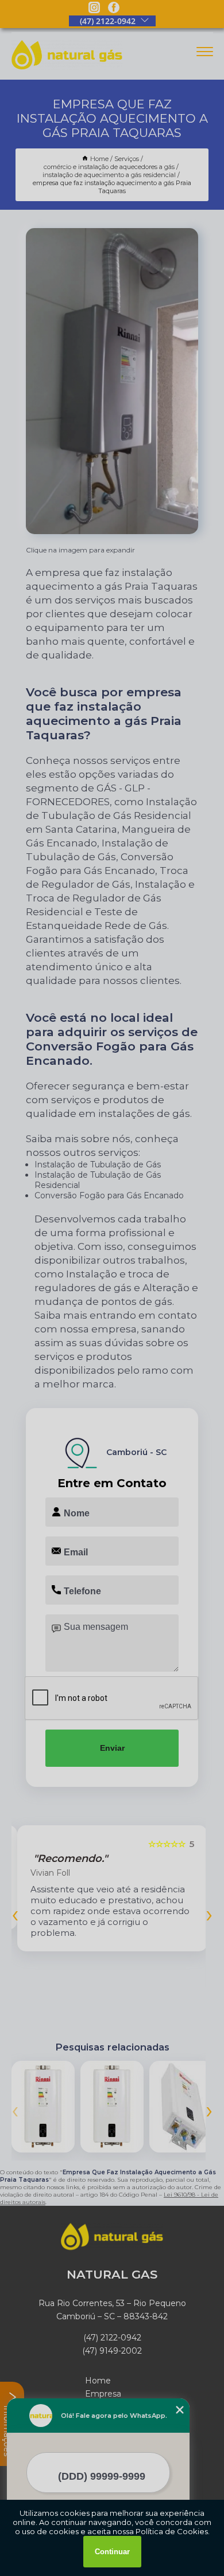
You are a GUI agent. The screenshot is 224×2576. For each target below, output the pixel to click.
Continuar (112, 2552)
